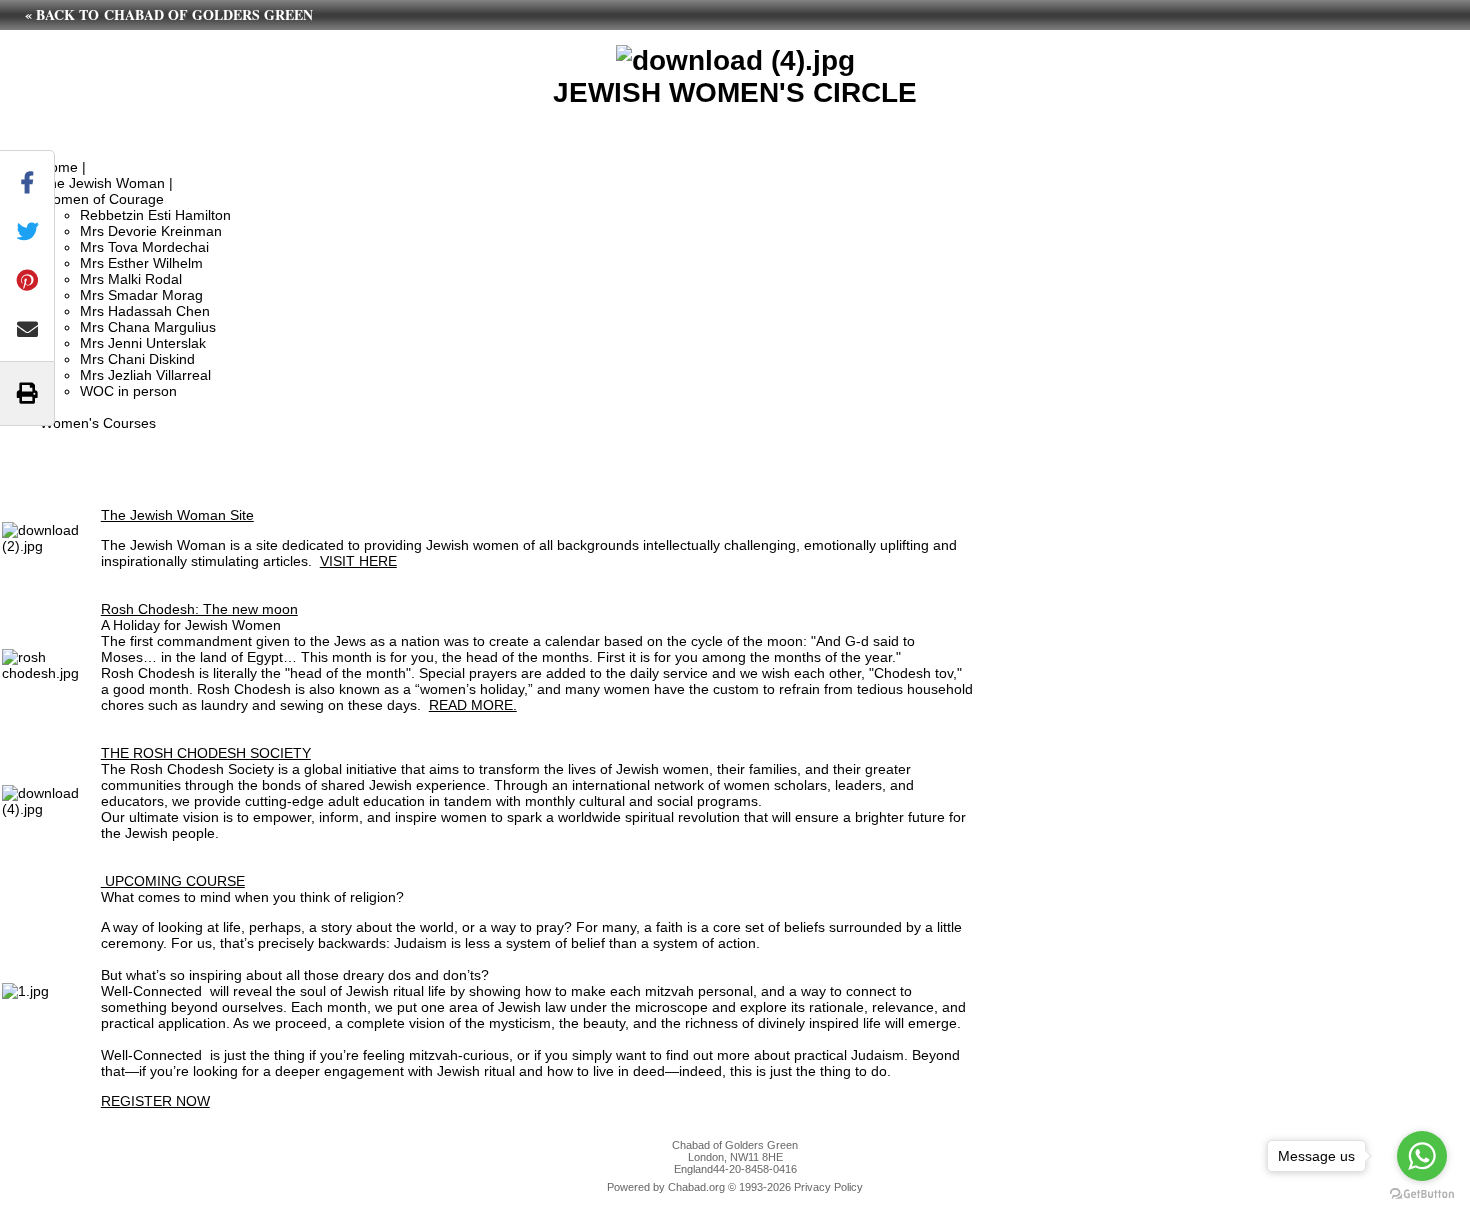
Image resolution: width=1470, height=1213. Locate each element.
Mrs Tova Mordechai (144, 247)
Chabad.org (696, 1187)
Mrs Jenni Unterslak (143, 343)
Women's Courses (98, 423)
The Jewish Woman (102, 183)
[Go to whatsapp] (1422, 1156)
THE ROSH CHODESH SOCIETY (206, 753)
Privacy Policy (828, 1187)
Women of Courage (102, 199)
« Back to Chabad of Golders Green (169, 14)
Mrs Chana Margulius (148, 327)
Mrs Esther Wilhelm (141, 263)
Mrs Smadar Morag (141, 295)
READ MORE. (473, 705)
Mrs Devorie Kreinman (151, 231)
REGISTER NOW (155, 1101)
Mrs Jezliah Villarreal (145, 375)
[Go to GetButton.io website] (1422, 1193)
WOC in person (128, 391)
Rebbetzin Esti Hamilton (155, 215)
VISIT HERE (358, 561)
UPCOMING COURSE (173, 881)
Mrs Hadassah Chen (145, 311)
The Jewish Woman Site (177, 515)
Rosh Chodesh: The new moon (199, 609)
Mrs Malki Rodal (131, 279)
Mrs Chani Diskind (137, 359)
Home (59, 167)
